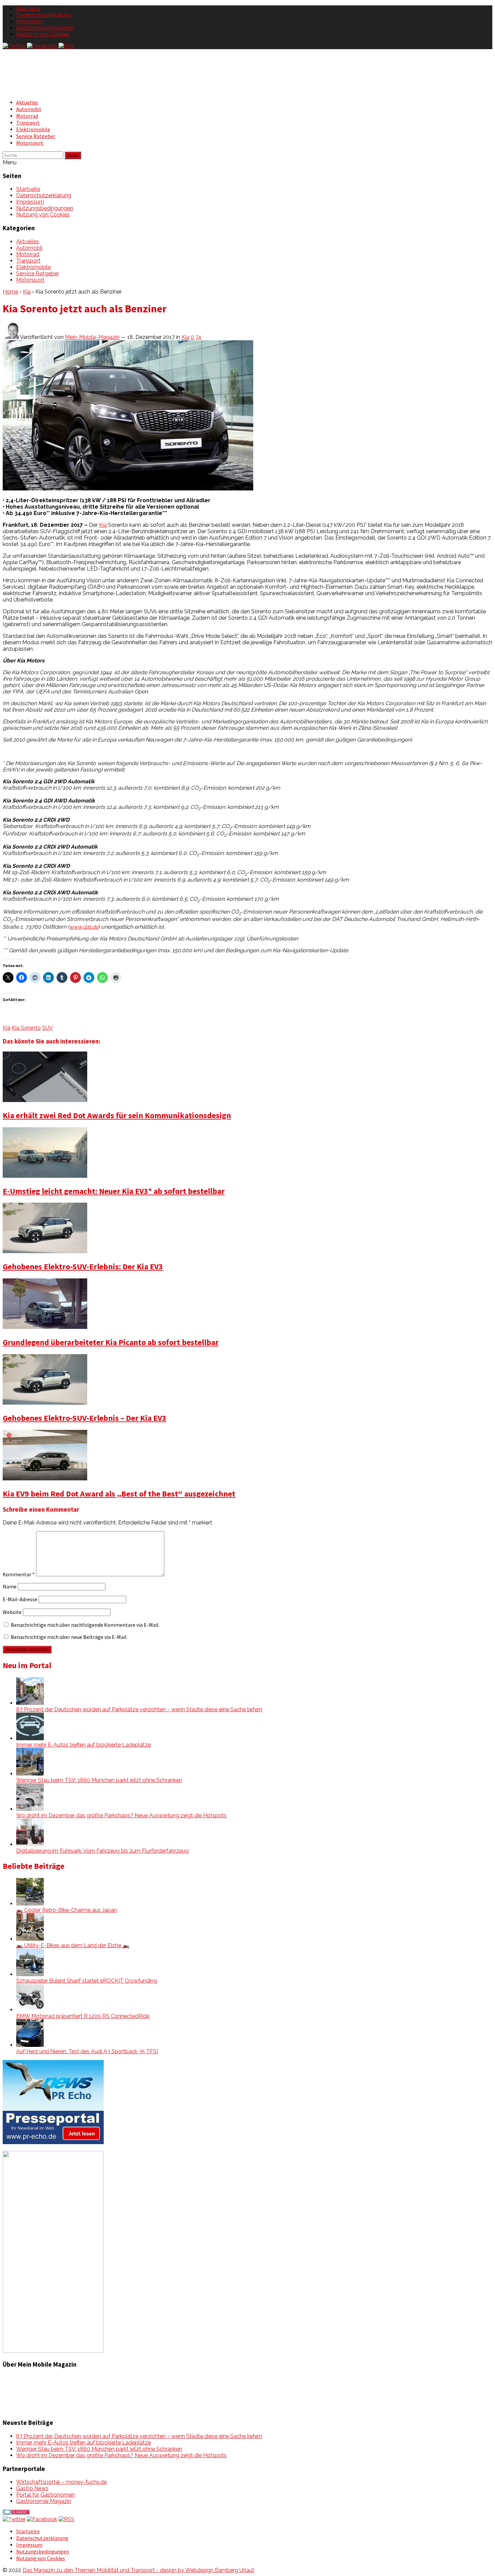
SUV (47, 1028)
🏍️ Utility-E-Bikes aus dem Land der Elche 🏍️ (73, 1945)
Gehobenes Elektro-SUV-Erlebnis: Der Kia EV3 (83, 1266)
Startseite (28, 9)
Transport (28, 123)
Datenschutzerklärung (44, 15)
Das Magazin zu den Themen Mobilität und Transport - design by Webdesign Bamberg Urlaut (138, 2570)
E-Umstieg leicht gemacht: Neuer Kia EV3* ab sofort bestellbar (114, 1191)
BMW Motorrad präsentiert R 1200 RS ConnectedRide (83, 2016)
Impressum (30, 21)
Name (10, 1586)
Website (12, 1612)
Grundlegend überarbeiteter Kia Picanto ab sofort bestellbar (111, 1342)
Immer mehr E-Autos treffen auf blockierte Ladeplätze (84, 1745)
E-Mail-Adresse (20, 1599)
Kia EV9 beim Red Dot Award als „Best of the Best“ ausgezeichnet (119, 1494)
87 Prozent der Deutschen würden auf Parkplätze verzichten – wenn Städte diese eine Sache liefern (139, 1709)
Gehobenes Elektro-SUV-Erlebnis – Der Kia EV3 (85, 1418)
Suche (73, 155)
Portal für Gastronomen (45, 2495)
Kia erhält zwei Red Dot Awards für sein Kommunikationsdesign (117, 1115)
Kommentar (19, 1574)
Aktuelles (27, 102)
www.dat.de (84, 927)
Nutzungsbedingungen (45, 28)
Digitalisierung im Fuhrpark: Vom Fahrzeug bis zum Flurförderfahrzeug (102, 1851)
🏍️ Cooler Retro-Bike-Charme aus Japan (67, 1910)
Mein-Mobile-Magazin (92, 337)
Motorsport (30, 143)
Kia (27, 292)
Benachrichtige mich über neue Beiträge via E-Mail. (69, 1637)
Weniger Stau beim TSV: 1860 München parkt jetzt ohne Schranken (99, 1780)
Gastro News (32, 2488)
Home (10, 292)
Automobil (29, 109)
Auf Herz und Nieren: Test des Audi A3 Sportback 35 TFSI (87, 2051)
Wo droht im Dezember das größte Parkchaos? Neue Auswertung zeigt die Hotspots (121, 1815)
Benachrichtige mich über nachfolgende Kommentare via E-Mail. (85, 1625)
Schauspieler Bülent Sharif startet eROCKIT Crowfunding (87, 1981)
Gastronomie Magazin (44, 2501)
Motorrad (27, 116)
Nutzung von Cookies (43, 34)
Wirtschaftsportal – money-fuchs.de (61, 2482)
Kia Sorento (26, 1028)
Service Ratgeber (36, 136)
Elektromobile (33, 129)
